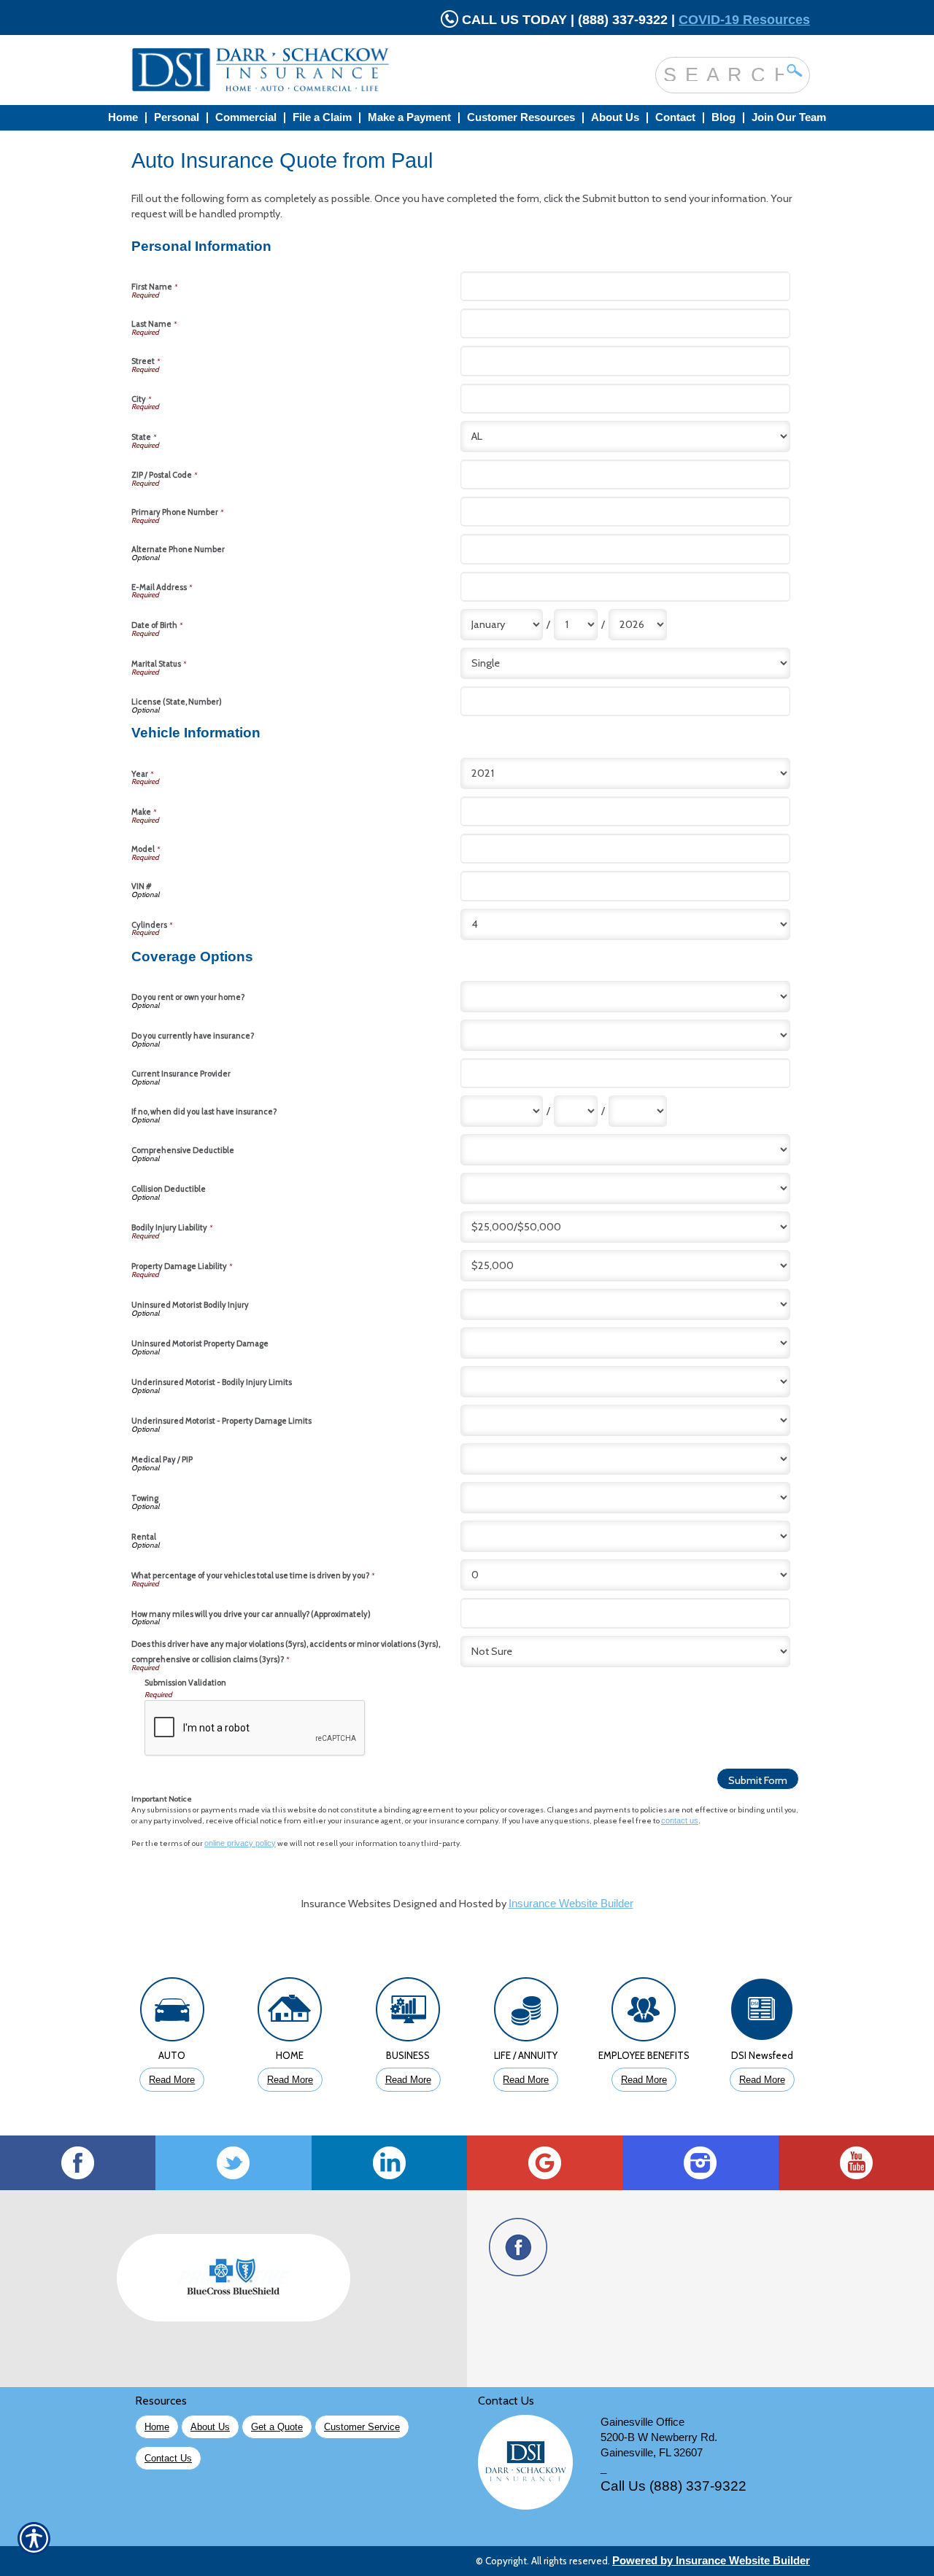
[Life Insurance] (526, 2013)
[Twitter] (233, 2163)
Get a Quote (277, 2427)
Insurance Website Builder (571, 1904)
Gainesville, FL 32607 (652, 2453)
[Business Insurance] (408, 2013)
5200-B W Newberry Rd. (659, 2437)
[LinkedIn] (389, 2163)
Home (157, 2427)
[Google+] (545, 2163)
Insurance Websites (346, 1904)
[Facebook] (78, 2163)
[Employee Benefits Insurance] (644, 2013)
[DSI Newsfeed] (762, 2013)
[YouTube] (856, 2163)
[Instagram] (700, 2163)
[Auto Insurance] (172, 2013)
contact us (680, 1820)
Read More (172, 2080)
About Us (210, 2427)
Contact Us (168, 2458)
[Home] (320, 70)
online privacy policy (240, 1843)
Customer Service (362, 2427)
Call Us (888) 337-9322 (674, 2486)
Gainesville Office (642, 2422)
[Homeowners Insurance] (290, 2013)
